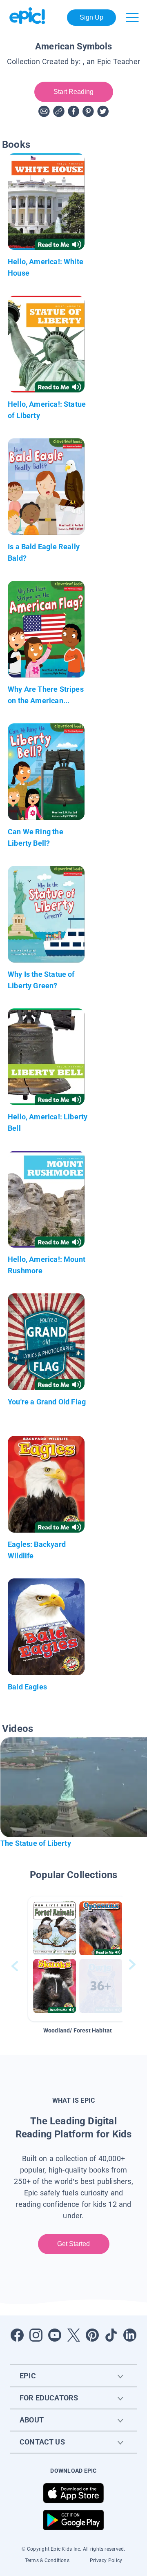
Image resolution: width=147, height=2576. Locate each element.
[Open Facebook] (17, 2335)
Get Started (74, 2244)
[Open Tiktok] (111, 2335)
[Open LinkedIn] (130, 2335)
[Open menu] (132, 18)
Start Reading (74, 92)
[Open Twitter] (73, 2335)
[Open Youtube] (55, 2335)
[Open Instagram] (36, 2335)
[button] (78, 1959)
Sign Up (92, 17)
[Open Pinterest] (92, 2335)
